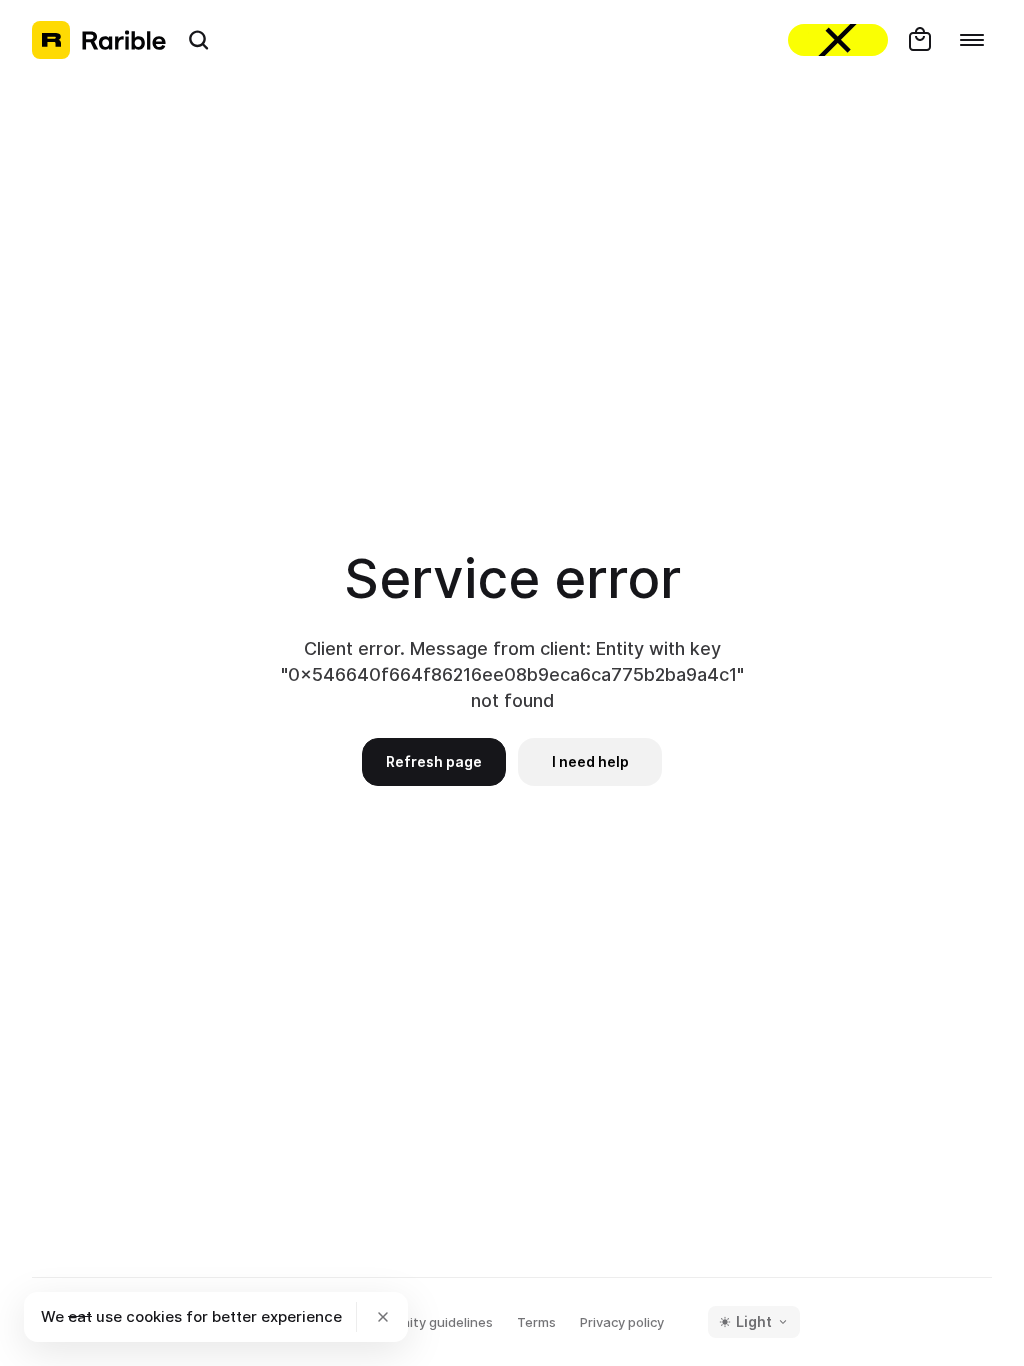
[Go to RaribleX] (838, 40)
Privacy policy (622, 1322)
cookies (154, 1316)
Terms (536, 1322)
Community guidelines (423, 1322)
